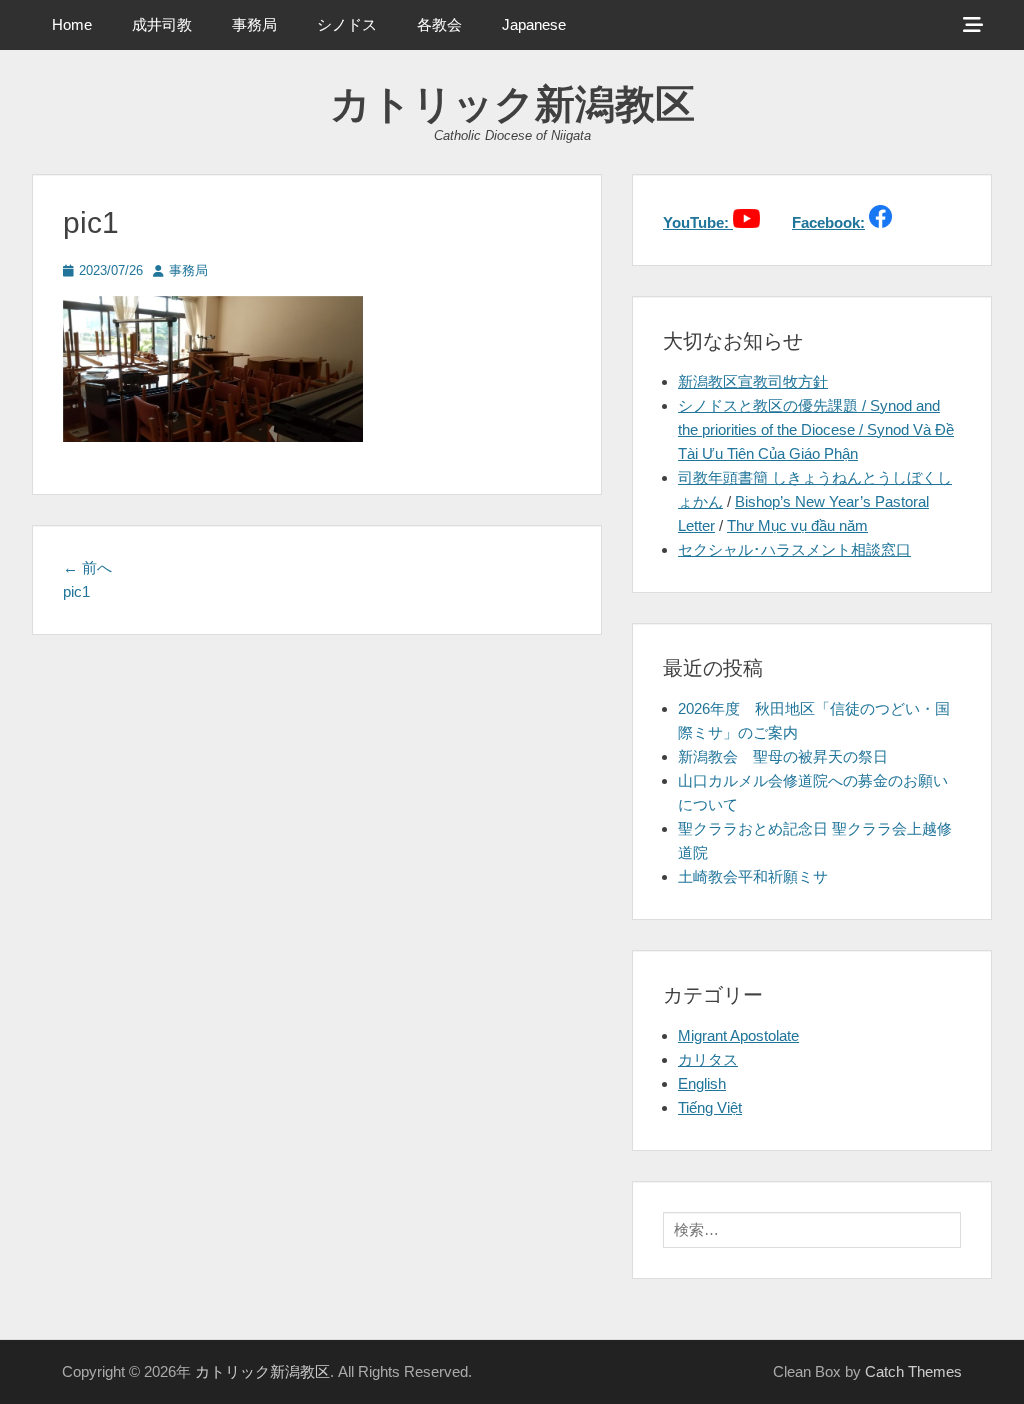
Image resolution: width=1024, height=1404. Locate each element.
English (702, 1083)
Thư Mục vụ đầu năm (797, 525)
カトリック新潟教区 (512, 104)
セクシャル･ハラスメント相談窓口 (794, 549)
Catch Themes (913, 1371)
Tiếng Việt (710, 1107)
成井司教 (162, 24)
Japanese (534, 24)
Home (72, 24)
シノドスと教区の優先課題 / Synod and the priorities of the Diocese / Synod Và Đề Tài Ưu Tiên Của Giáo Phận (816, 429)
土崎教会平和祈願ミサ (753, 876)
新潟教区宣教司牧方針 (753, 381)
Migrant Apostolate (738, 1035)
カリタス (708, 1059)
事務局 (254, 24)
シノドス (347, 24)
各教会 (439, 24)
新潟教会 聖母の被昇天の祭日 (783, 756)
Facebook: (828, 222)
